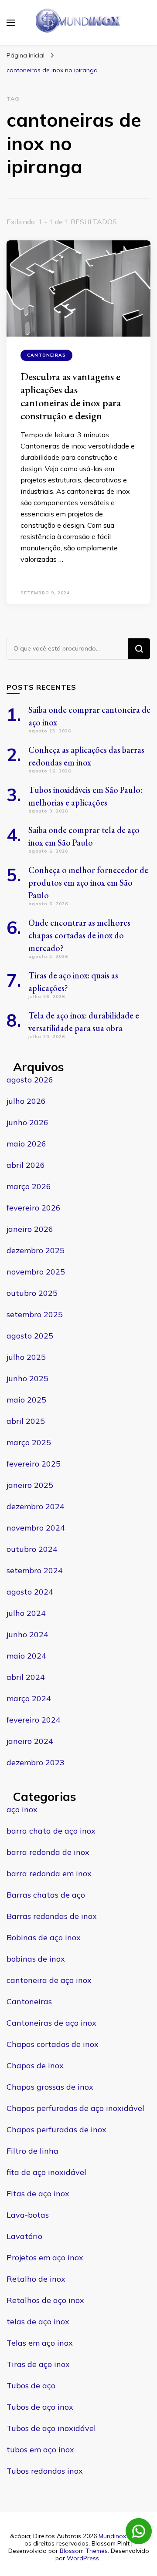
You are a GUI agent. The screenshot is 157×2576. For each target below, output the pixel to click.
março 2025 (29, 1442)
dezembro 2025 (36, 1250)
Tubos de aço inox (40, 2407)
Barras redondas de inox (52, 1916)
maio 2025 (26, 1400)
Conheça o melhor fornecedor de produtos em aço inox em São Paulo (88, 883)
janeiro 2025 (30, 1485)
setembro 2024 (35, 1570)
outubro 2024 (32, 1549)
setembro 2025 (35, 1314)
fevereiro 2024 (34, 1720)
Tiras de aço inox (38, 2364)
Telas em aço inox (40, 2343)
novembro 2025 (36, 1272)
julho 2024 (26, 1613)
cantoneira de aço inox (49, 1980)
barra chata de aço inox (51, 1831)
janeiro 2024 (30, 1741)
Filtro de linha (32, 2151)
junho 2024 (27, 1634)
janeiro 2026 (30, 1229)
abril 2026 (26, 1165)
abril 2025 (26, 1421)
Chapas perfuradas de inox (56, 2129)
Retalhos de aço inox (45, 2300)
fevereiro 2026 (34, 1208)
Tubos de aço (31, 2385)
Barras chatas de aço (46, 1895)
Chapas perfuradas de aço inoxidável (75, 2108)
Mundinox (112, 2536)
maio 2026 (26, 1144)
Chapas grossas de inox (50, 2087)
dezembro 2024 (36, 1506)
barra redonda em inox (49, 1873)
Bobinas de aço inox (44, 1937)
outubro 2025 (32, 1293)
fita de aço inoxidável (46, 2172)
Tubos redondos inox (45, 2471)
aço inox (22, 1809)
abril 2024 (26, 1677)
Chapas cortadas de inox (53, 2044)
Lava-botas (28, 2215)
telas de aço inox (38, 2321)
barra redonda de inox (48, 1852)
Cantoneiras (46, 355)
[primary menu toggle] (11, 23)
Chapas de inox (35, 2065)
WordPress (83, 2558)
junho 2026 (27, 1122)
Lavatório (24, 2236)
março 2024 (29, 1698)
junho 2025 (27, 1378)
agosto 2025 (30, 1336)
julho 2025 (26, 1357)
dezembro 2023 (36, 1762)
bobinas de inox (36, 1959)
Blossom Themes (84, 2551)
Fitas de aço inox (38, 2193)
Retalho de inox (36, 2279)
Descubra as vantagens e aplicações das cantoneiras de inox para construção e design (71, 396)
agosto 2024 (30, 1592)
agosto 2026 (30, 1080)
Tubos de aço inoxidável (51, 2428)
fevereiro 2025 (34, 1464)
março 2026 (29, 1186)
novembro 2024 (36, 1528)
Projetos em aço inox (45, 2257)
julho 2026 (26, 1101)
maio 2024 (26, 1656)
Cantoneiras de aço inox (51, 2023)
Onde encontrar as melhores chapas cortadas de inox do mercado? (79, 935)
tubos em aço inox (40, 2450)
